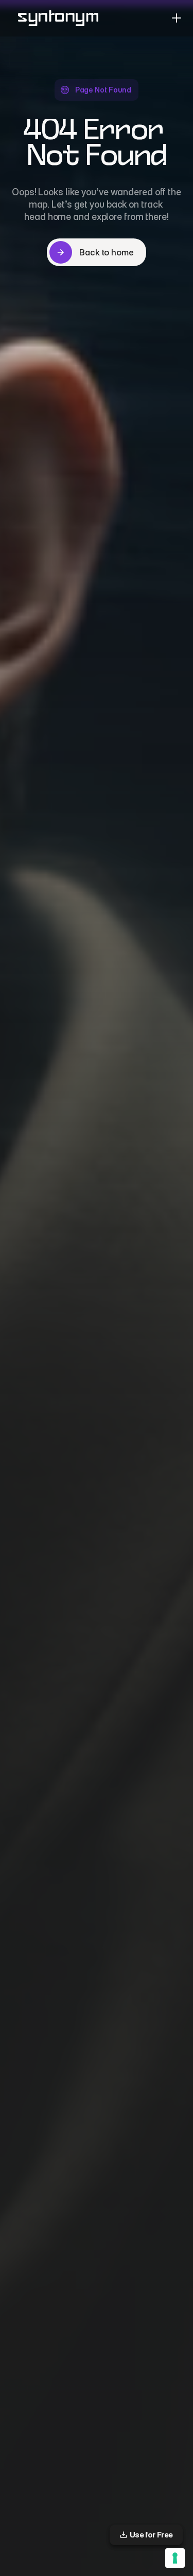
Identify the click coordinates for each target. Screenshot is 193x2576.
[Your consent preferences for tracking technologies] (175, 2558)
